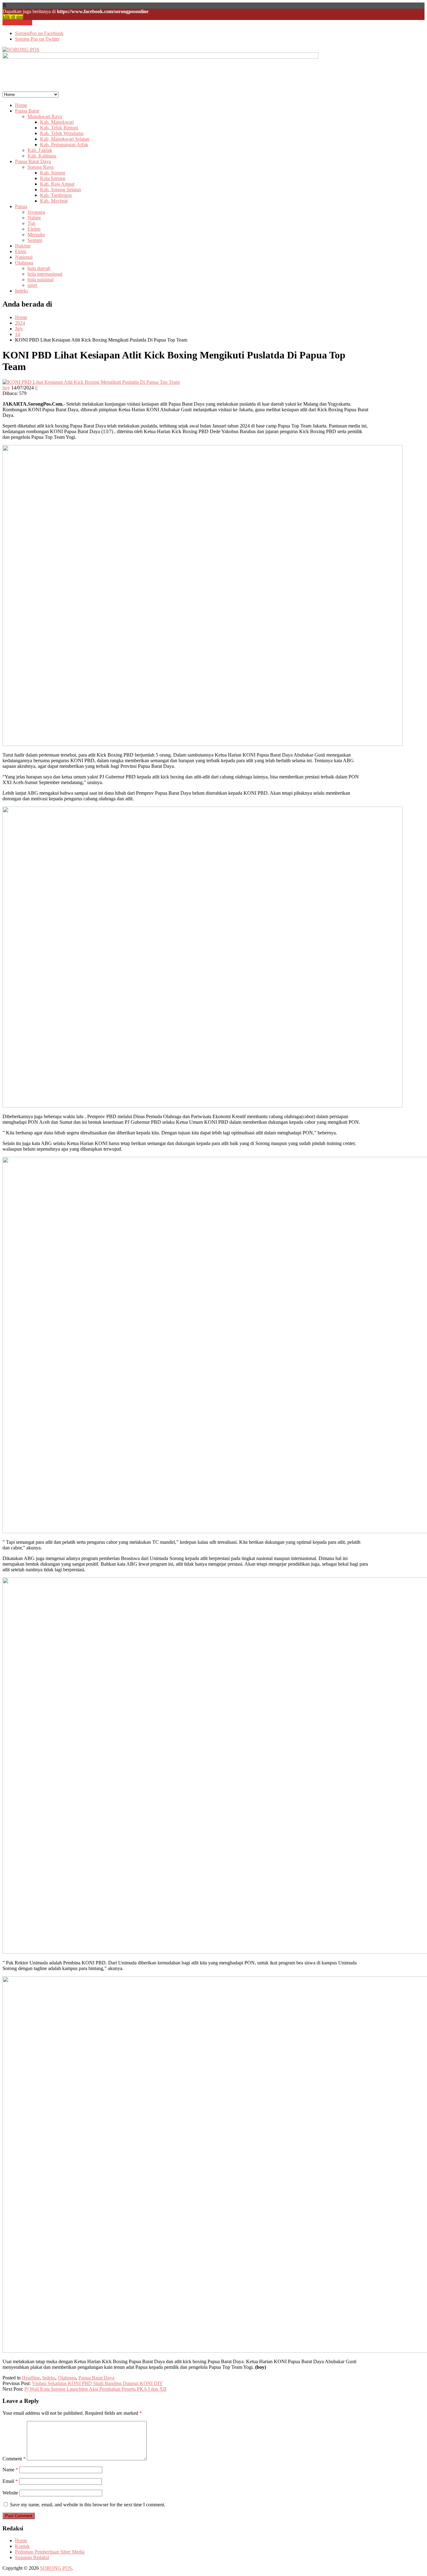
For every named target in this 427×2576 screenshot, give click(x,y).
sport (32, 285)
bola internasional (45, 274)
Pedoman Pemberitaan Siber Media (50, 2552)
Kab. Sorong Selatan (60, 190)
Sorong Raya (40, 167)
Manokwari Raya (45, 116)
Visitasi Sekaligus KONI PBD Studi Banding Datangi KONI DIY (97, 2383)
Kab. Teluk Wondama (62, 133)
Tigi (31, 223)
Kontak (22, 2546)
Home (21, 105)
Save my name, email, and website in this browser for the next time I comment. (88, 2505)
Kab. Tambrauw (56, 195)
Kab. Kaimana (42, 156)
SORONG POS (56, 2568)
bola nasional (40, 280)
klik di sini (13, 17)
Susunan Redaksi (32, 2557)
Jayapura (36, 212)
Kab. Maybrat (54, 201)
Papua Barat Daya (33, 161)
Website (10, 2493)
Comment (14, 2459)
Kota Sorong (53, 178)
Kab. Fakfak (40, 150)
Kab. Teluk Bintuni (59, 128)
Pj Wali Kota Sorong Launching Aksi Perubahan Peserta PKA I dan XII (95, 2389)
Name (10, 2470)
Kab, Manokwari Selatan (65, 139)
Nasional (24, 257)
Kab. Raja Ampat (57, 184)
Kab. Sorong (53, 173)
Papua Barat (27, 111)
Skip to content (17, 23)
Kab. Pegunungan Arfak (64, 145)
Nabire (34, 218)
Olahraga (24, 263)
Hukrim (23, 246)
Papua (21, 206)
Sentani (35, 240)
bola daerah (39, 268)
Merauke (36, 235)
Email (10, 2481)
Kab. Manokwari (57, 122)
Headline (31, 2378)
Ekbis (21, 251)
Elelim (34, 229)
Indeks (22, 291)
